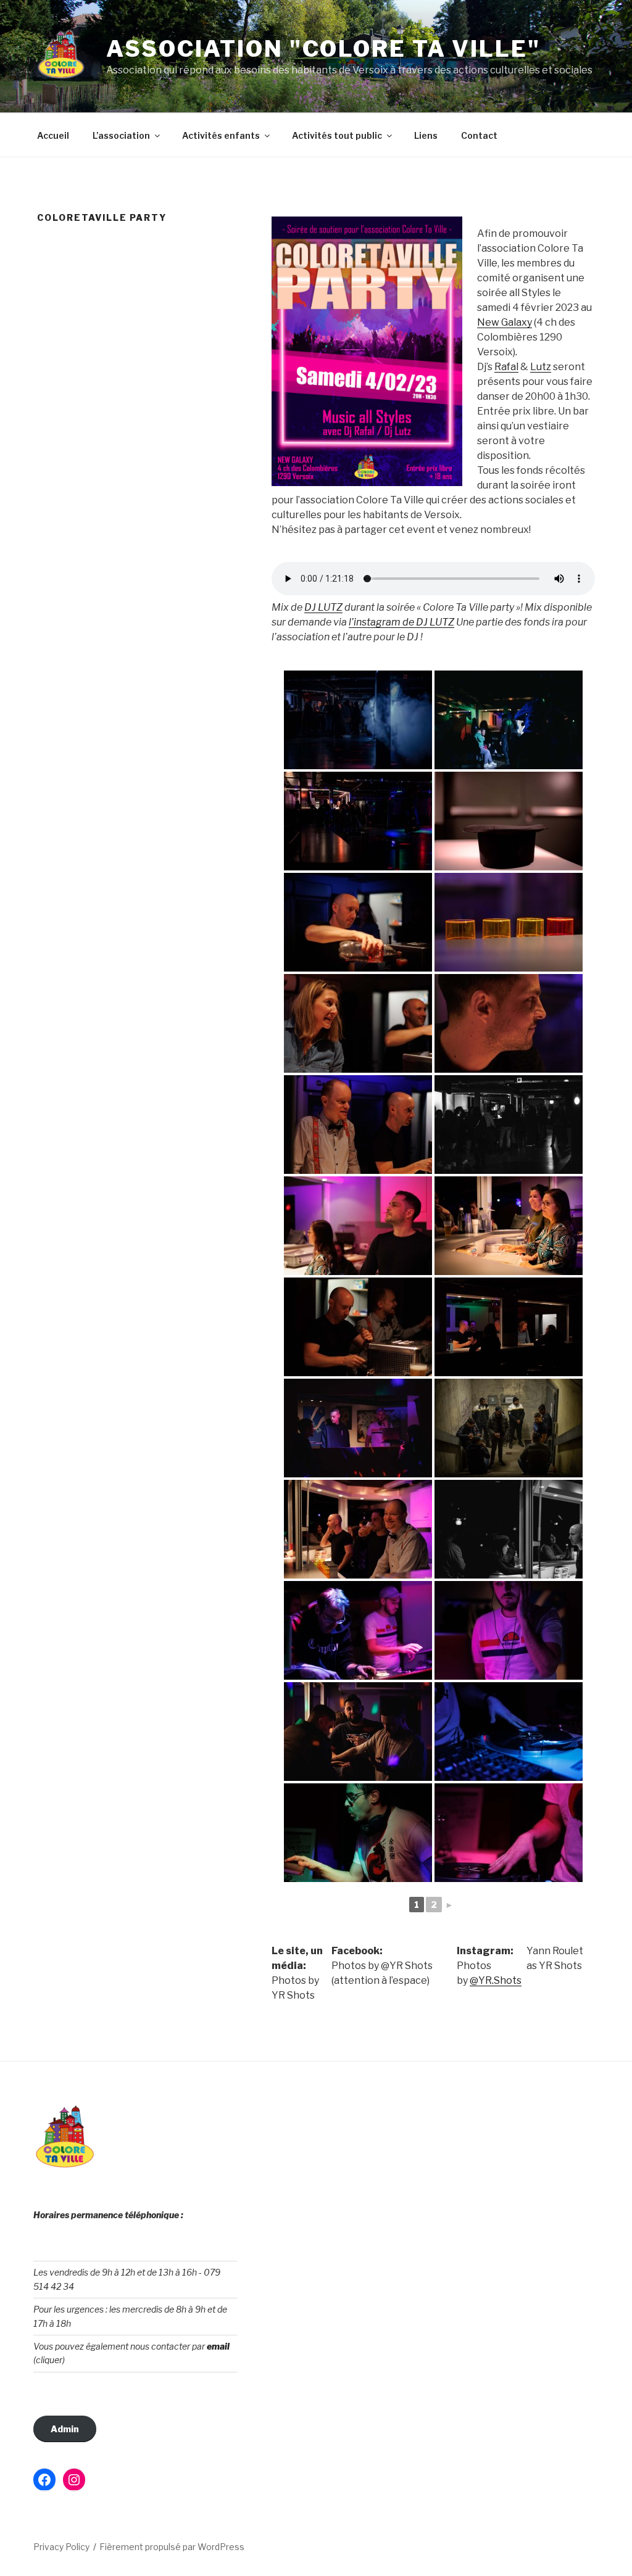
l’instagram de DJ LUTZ (401, 622)
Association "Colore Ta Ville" (323, 49)
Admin (65, 2429)
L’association (121, 135)
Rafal (506, 367)
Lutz (541, 367)
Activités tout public (337, 135)
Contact (479, 135)
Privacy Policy (61, 2547)
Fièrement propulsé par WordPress (172, 2547)
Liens (426, 135)
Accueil (53, 135)
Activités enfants (221, 135)
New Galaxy (505, 322)
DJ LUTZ (323, 607)
